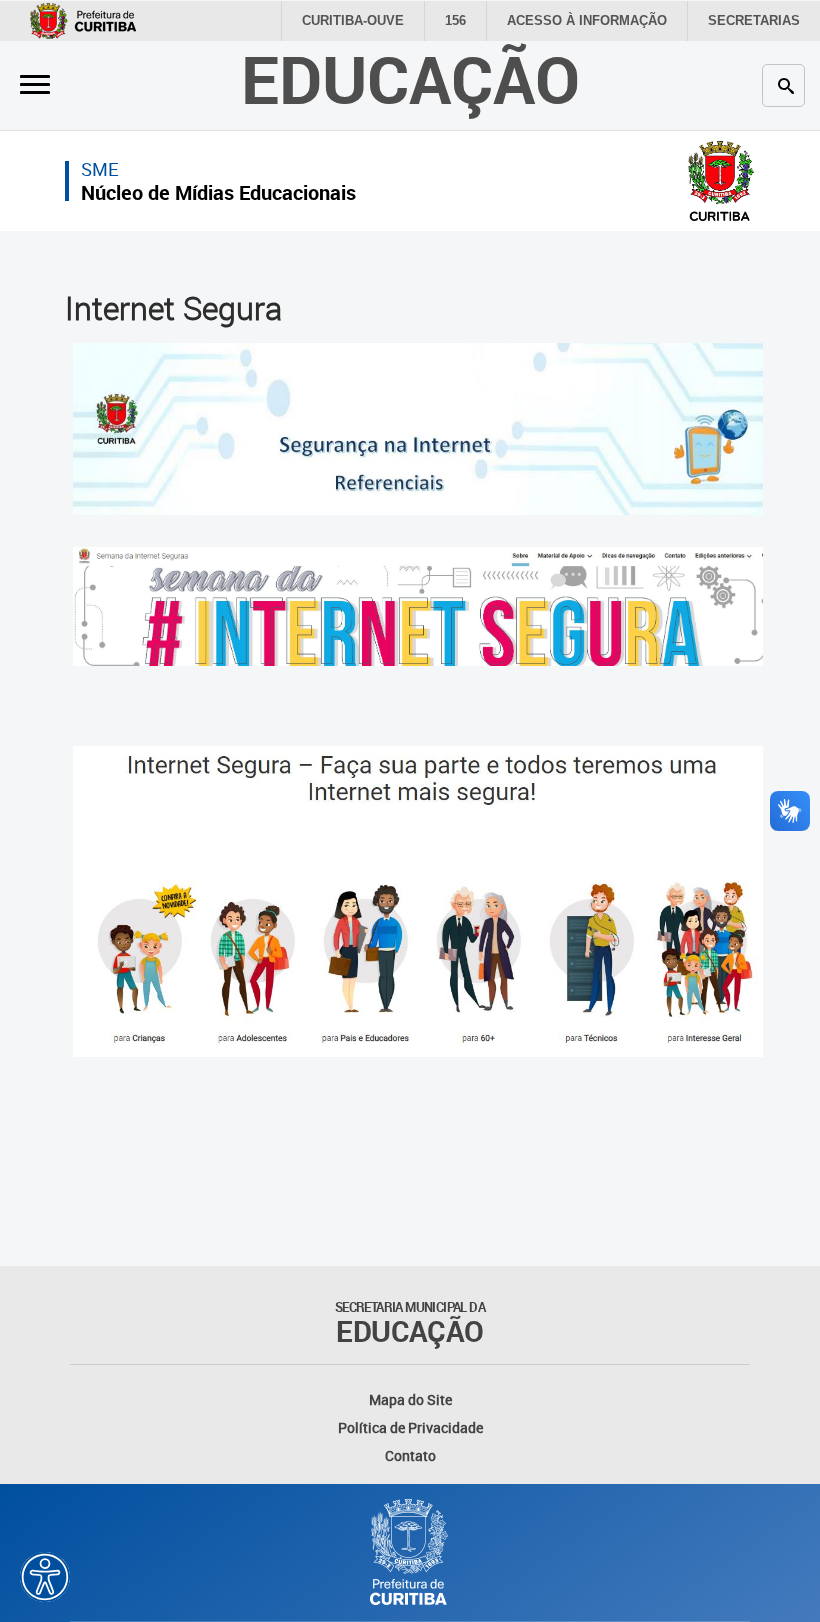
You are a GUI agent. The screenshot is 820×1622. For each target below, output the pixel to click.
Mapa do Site (410, 1399)
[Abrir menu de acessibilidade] (45, 1577)
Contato (410, 1455)
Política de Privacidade (410, 1427)
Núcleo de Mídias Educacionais (218, 192)
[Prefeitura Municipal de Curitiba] (410, 1552)
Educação (410, 78)
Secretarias (754, 20)
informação (587, 20)
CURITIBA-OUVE (353, 20)
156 (455, 20)
